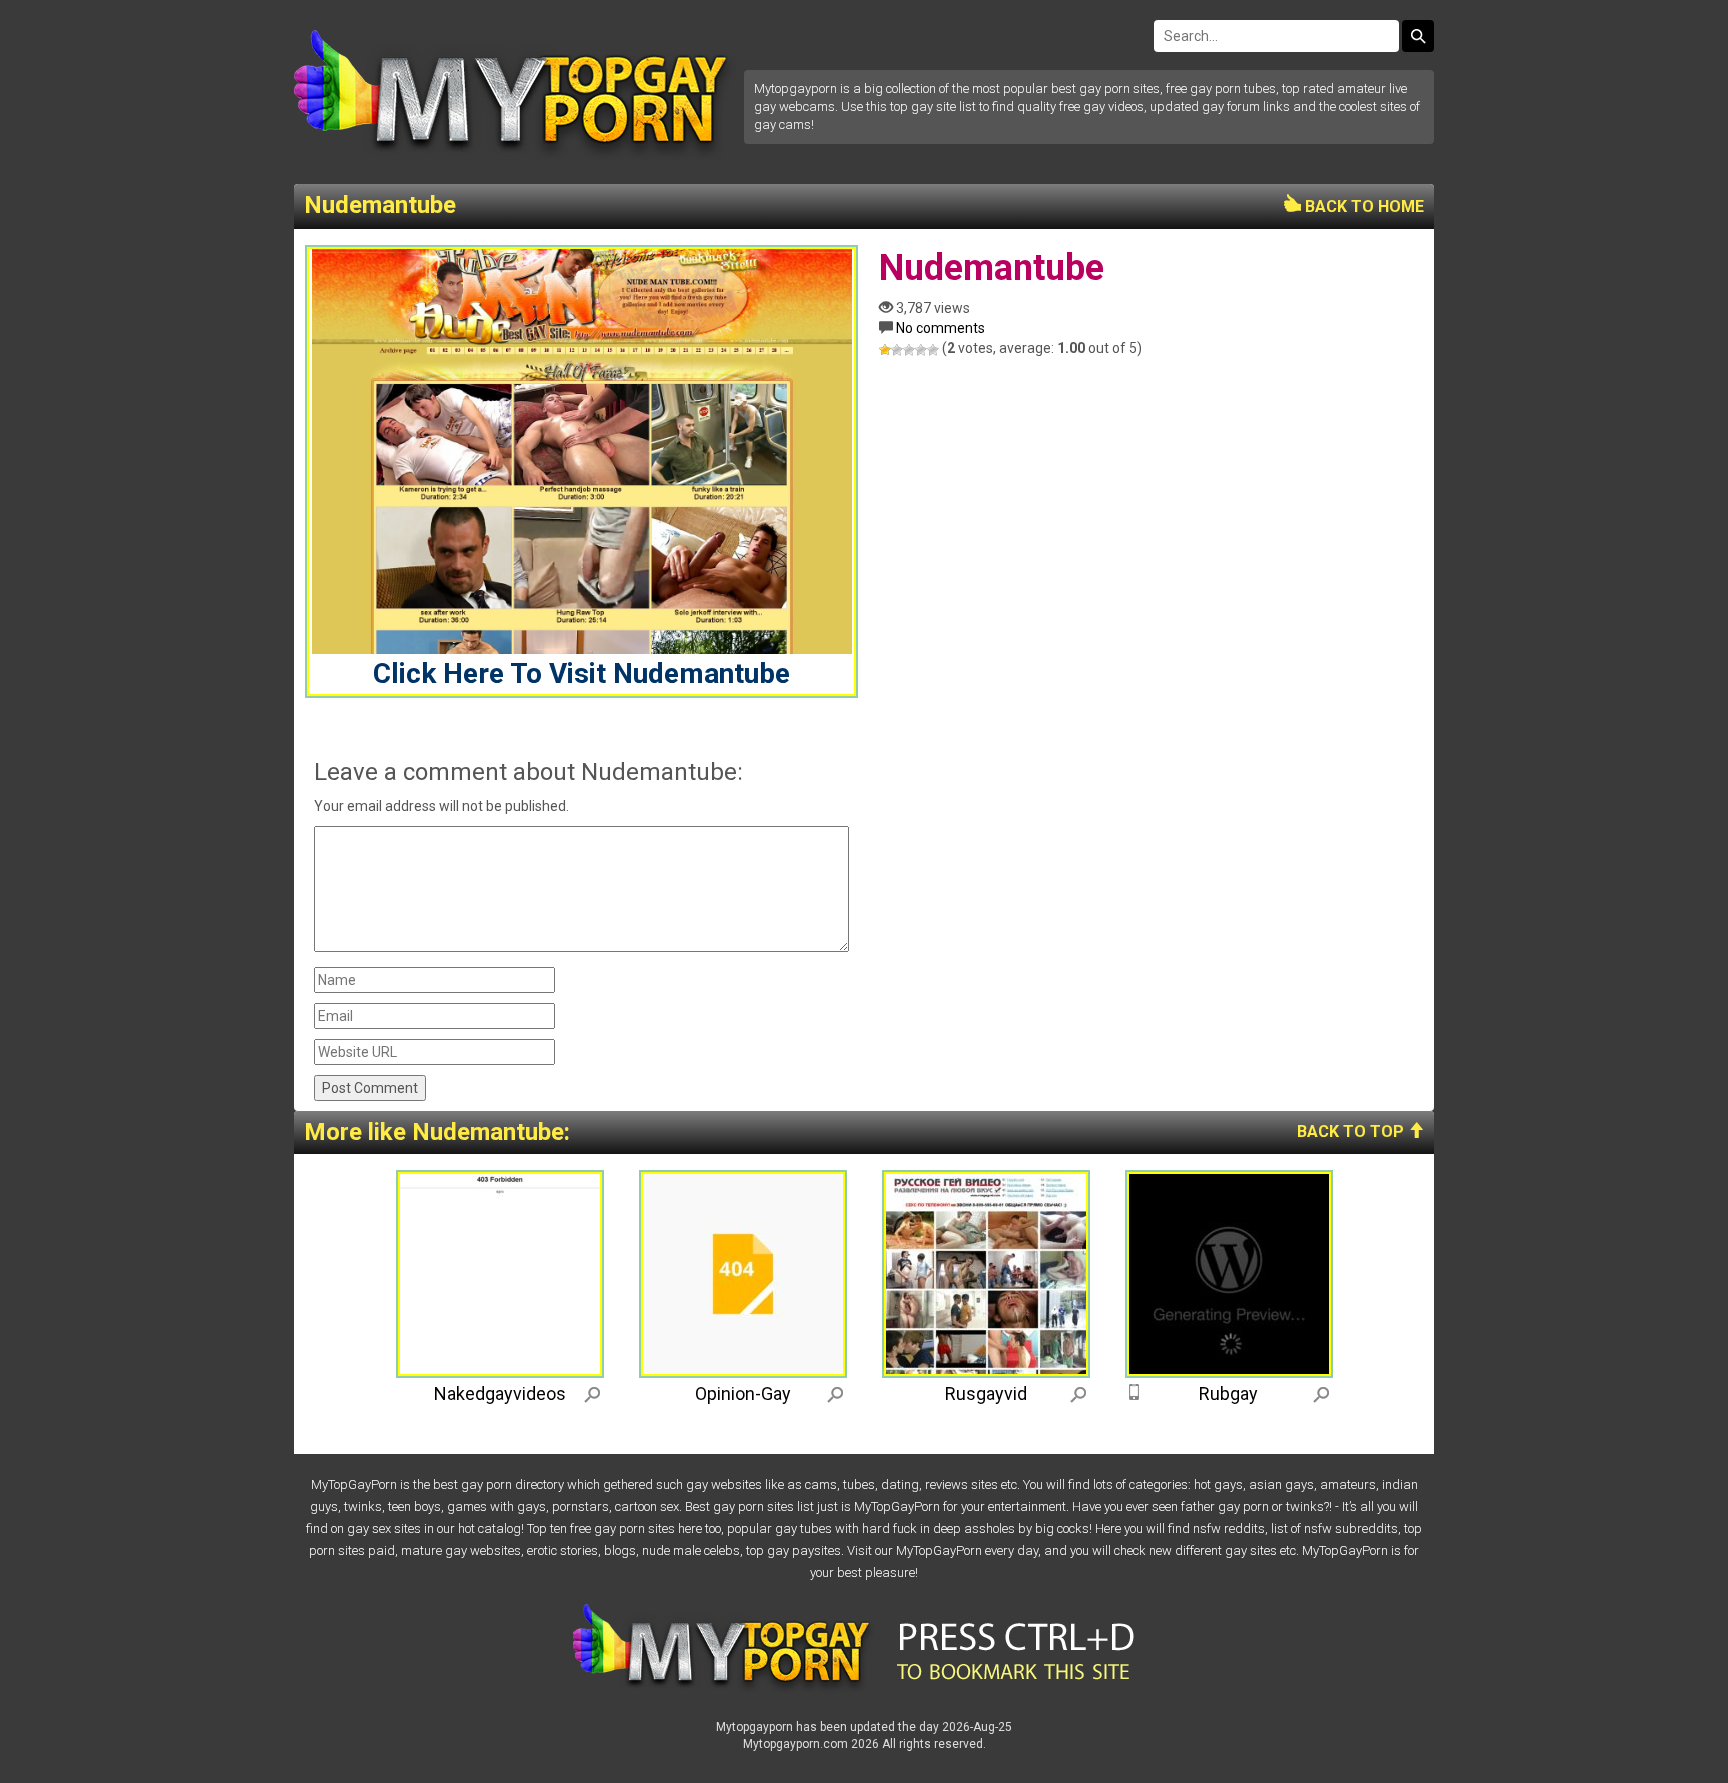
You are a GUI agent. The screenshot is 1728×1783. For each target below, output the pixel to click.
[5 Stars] (933, 350)
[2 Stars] (897, 350)
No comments (940, 328)
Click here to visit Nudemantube (581, 673)
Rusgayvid (986, 1393)
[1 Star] (885, 350)
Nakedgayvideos (500, 1393)
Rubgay (1228, 1393)
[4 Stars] (921, 350)
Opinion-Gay (743, 1393)
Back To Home (1362, 206)
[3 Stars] (909, 350)
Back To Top (1352, 1131)
